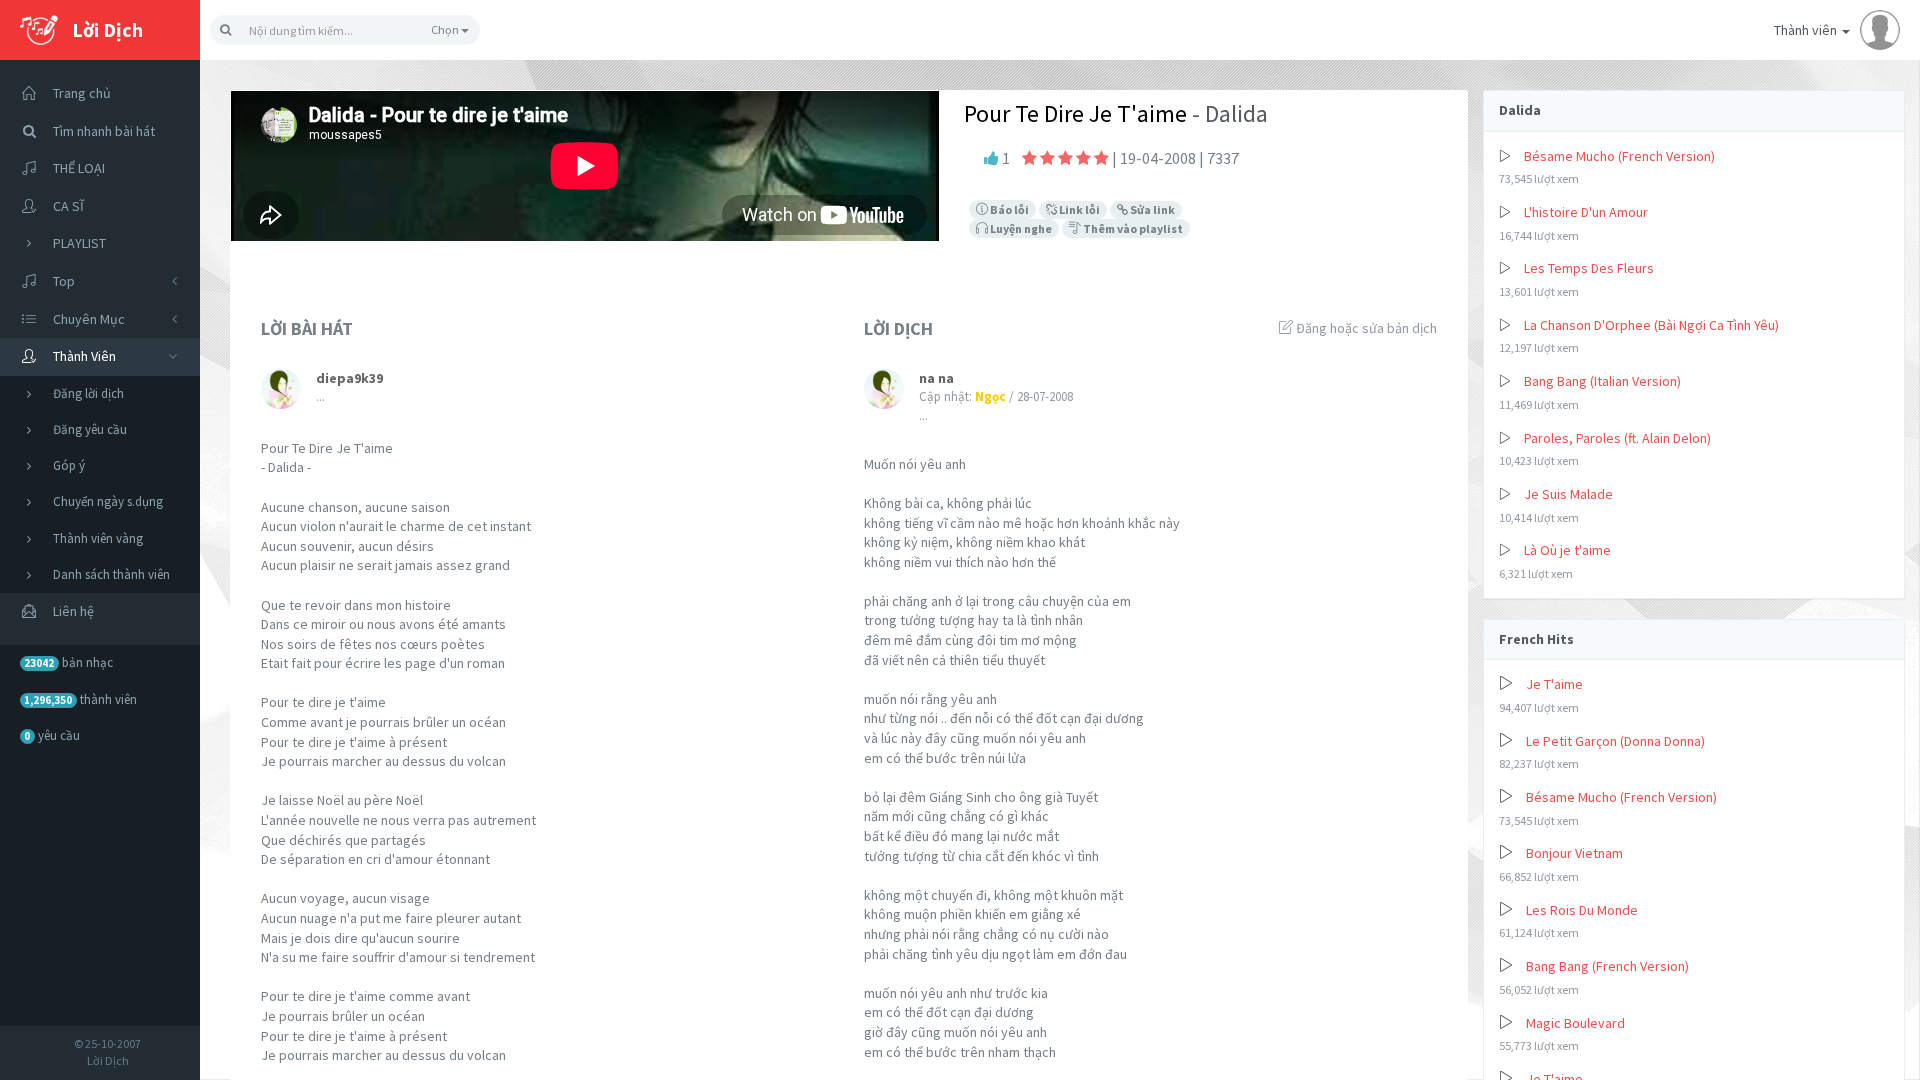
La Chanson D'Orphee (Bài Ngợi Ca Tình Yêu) (1651, 325)
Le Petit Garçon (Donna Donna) (1615, 741)
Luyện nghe (1020, 228)
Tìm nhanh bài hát (104, 131)
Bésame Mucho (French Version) (1619, 156)
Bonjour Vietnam (1574, 853)
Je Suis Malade (1568, 494)
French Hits (1536, 639)
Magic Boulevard (1575, 1023)
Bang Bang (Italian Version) (1602, 381)
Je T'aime (1554, 684)
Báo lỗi (1008, 209)
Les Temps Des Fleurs (1589, 268)
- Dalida (1227, 113)
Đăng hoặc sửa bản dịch (1365, 328)
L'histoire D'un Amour (1586, 212)
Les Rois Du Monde (1582, 910)
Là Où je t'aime (1567, 550)
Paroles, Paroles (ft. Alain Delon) (1617, 438)
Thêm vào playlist (1132, 228)
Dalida (1520, 110)
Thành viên (1807, 30)
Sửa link (1151, 209)
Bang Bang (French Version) (1607, 966)
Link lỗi (1078, 209)
